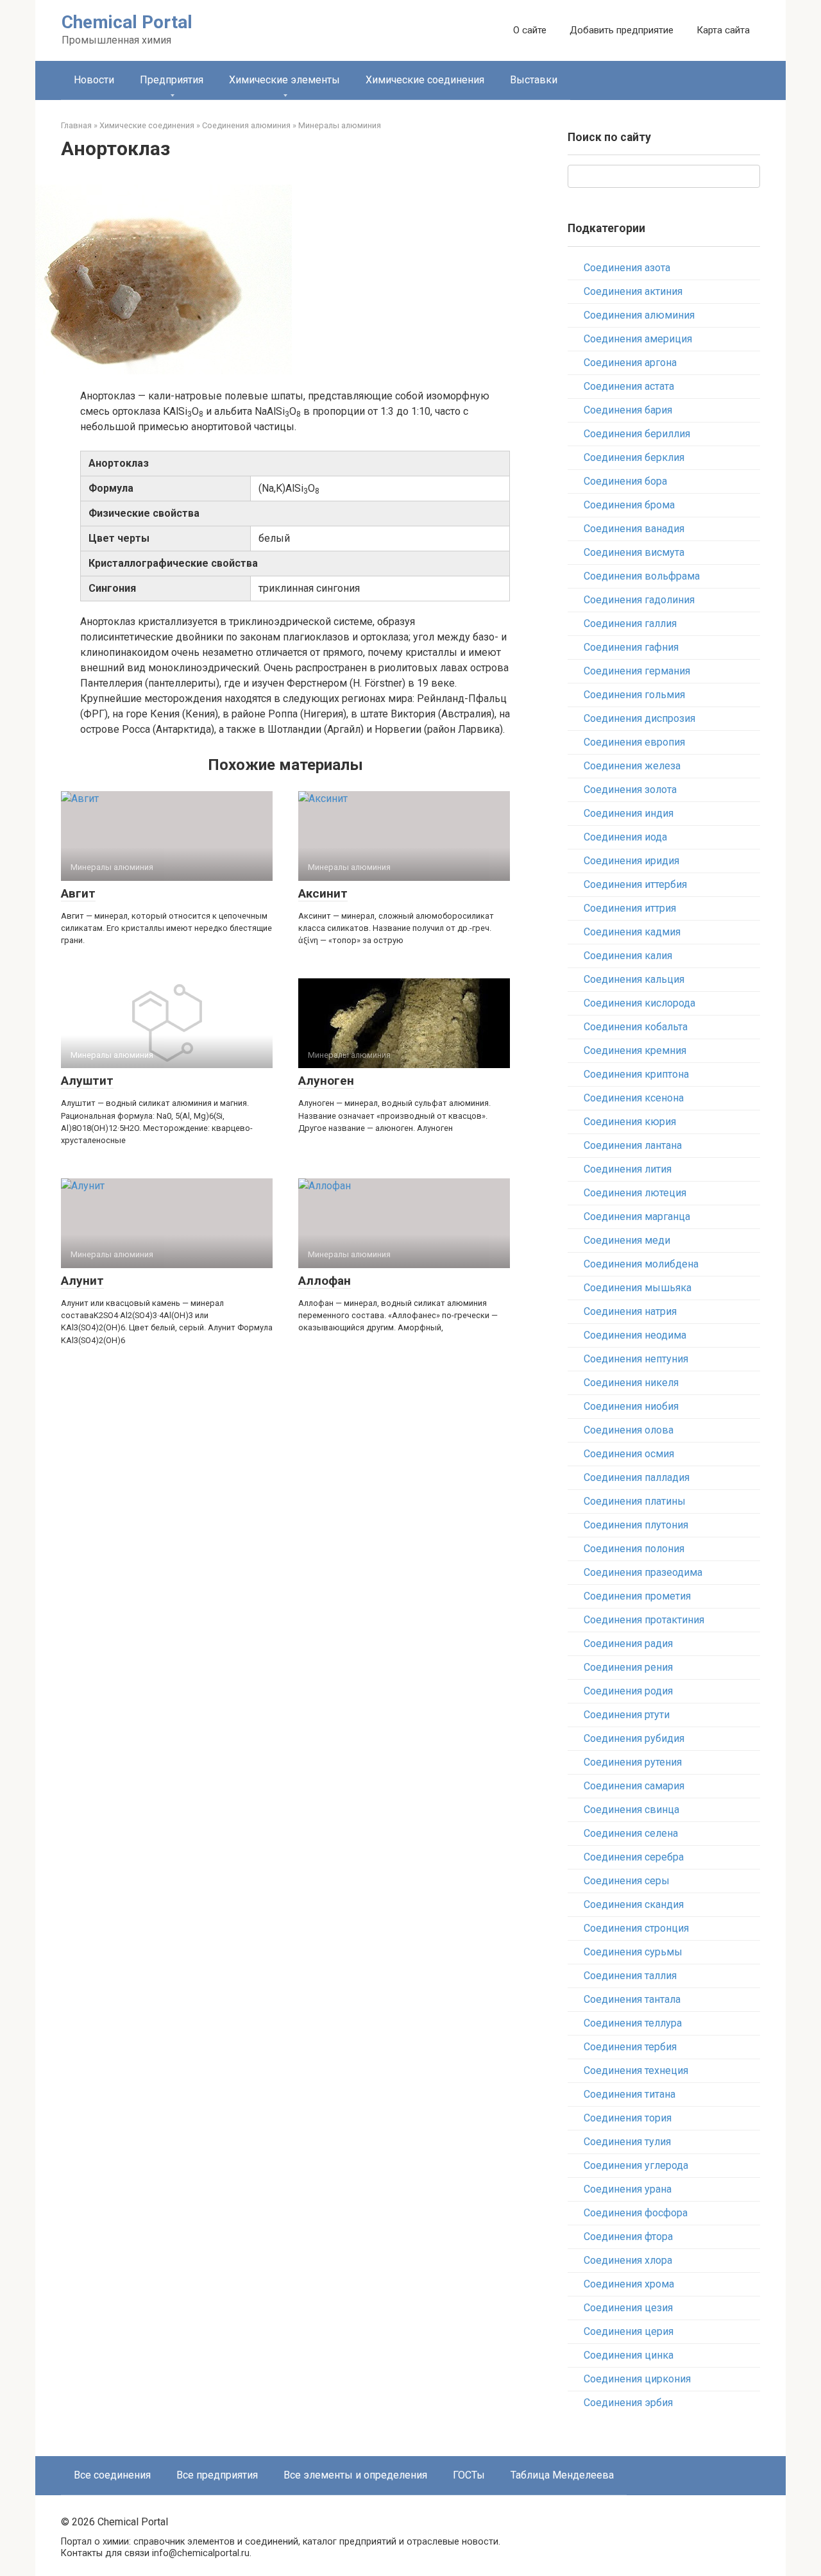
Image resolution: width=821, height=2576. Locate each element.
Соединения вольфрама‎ (642, 576)
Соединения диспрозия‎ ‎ (641, 718)
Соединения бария (628, 410)
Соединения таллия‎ (630, 1976)
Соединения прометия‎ (637, 1596)
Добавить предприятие (622, 30)
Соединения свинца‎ (631, 1810)
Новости (94, 80)
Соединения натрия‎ (630, 1311)
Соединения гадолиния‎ (639, 600)
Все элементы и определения (355, 2475)
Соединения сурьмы (633, 1952)
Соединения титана (630, 2094)
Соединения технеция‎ (636, 2070)
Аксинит (323, 893)
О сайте (530, 30)
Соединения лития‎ (628, 1169)
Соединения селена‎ (631, 1833)
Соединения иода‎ (625, 837)
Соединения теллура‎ (633, 2023)
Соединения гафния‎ (631, 647)
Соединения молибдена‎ (641, 1264)
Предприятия (172, 80)
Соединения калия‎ (628, 956)
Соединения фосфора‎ (636, 2213)
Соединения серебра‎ (634, 1857)
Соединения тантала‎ (632, 1999)
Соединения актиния (633, 291)
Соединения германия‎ (637, 671)
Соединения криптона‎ (636, 1074)
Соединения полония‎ (634, 1549)
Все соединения (112, 2475)
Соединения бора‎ (625, 481)
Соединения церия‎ (629, 2331)
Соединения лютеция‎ (635, 1193)
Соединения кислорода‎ (639, 1003)
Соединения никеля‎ (631, 1383)
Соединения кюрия (630, 1122)
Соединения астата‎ (629, 386)
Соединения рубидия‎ (634, 1738)
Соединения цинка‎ (629, 2355)
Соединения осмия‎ (629, 1454)
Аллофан (325, 1281)
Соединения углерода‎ (636, 2165)
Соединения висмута (634, 552)
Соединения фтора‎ (628, 2237)
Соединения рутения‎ (633, 1762)
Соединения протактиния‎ (644, 1620)
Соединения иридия (631, 861)
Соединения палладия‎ (637, 1477)
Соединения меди (627, 1240)
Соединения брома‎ (629, 505)
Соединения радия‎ (628, 1643)
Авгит (78, 893)
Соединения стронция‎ (636, 1928)
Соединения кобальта (636, 1027)
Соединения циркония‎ (637, 2379)
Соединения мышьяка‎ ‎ (639, 1288)
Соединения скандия (634, 1904)
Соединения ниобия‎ (631, 1406)
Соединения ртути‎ (627, 1715)
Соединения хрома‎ (629, 2284)
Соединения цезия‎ (628, 2308)
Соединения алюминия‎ (639, 315)
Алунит (82, 1281)
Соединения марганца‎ (637, 1217)
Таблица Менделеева (562, 2475)
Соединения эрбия (628, 2403)
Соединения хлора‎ (628, 2260)
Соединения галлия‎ (630, 623)
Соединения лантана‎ (633, 1145)
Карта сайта (723, 30)
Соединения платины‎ (635, 1501)
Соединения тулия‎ (627, 2142)
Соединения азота (627, 268)
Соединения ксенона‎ (634, 1098)
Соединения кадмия (632, 932)
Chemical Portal (127, 22)
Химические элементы (284, 80)
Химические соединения (425, 80)
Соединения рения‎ (628, 1667)
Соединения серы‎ (627, 1881)
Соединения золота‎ (630, 790)
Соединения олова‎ (629, 1430)
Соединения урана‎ (628, 2189)
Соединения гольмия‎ (634, 695)
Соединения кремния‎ (635, 1050)
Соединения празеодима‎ (643, 1572)
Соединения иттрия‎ (630, 908)
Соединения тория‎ (628, 2118)
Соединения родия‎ (628, 1691)
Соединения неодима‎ (635, 1335)
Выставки (534, 80)
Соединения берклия (634, 457)
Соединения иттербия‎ (635, 884)
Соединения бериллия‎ (637, 434)
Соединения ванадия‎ (634, 529)
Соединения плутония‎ (636, 1525)
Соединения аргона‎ (630, 363)
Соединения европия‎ (634, 742)
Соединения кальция (634, 979)
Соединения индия (629, 813)
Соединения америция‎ (638, 339)
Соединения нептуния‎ (636, 1359)
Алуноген (326, 1081)
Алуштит (87, 1081)
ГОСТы (469, 2475)
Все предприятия (217, 2475)
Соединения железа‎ (632, 766)
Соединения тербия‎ (630, 2047)
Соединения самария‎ (634, 1786)
